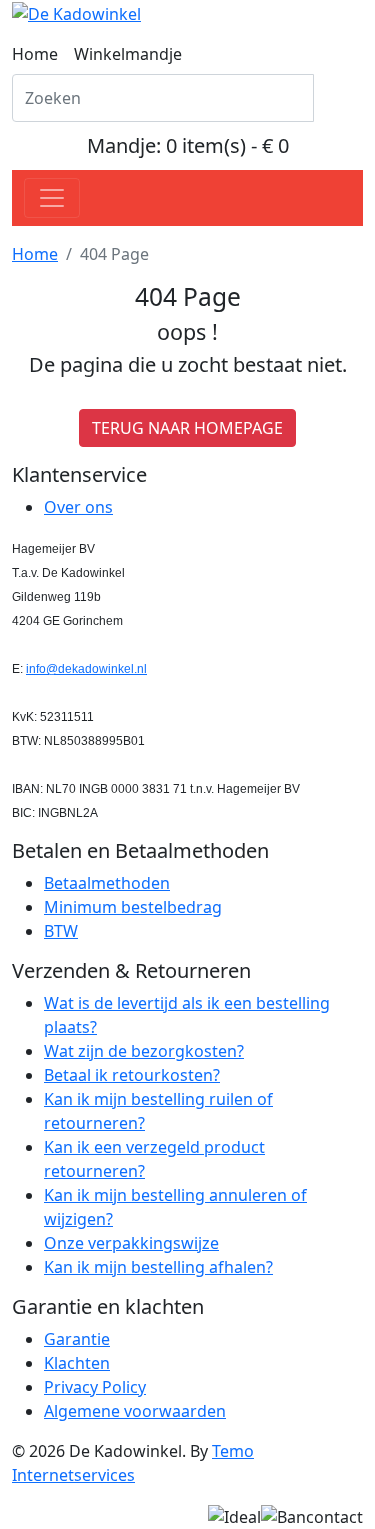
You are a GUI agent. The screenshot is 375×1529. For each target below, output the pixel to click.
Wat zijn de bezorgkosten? (144, 1051)
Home (35, 54)
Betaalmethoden (107, 883)
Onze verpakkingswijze (131, 1243)
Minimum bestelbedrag (133, 907)
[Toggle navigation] (52, 198)
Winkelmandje (128, 54)
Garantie (77, 1339)
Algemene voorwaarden (135, 1411)
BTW (61, 931)
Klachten (77, 1363)
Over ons (78, 507)
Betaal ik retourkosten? (132, 1075)
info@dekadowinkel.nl (86, 669)
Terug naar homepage (187, 428)
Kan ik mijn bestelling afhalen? (158, 1267)
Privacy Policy (95, 1387)
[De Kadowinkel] (76, 12)
